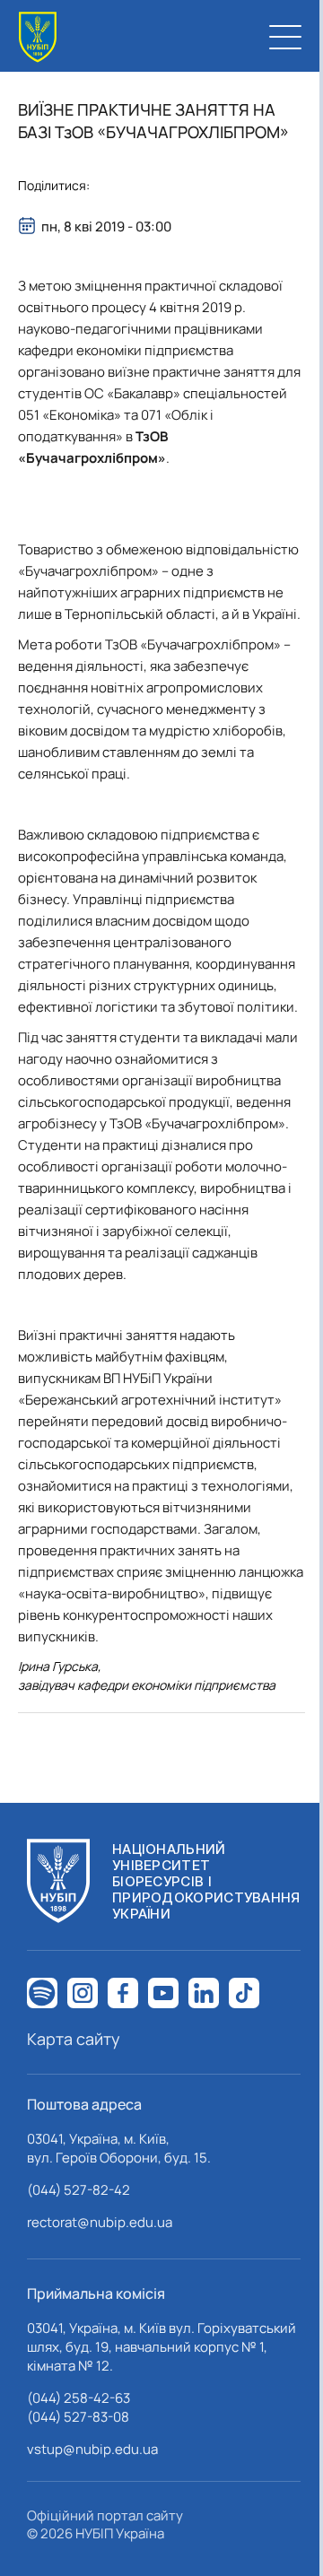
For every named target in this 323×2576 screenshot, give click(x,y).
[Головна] (38, 37)
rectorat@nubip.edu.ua (100, 2222)
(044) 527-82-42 (79, 2190)
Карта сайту (74, 2039)
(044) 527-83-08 (78, 2417)
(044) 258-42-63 (79, 2398)
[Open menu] (285, 37)
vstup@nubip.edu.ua (92, 2449)
